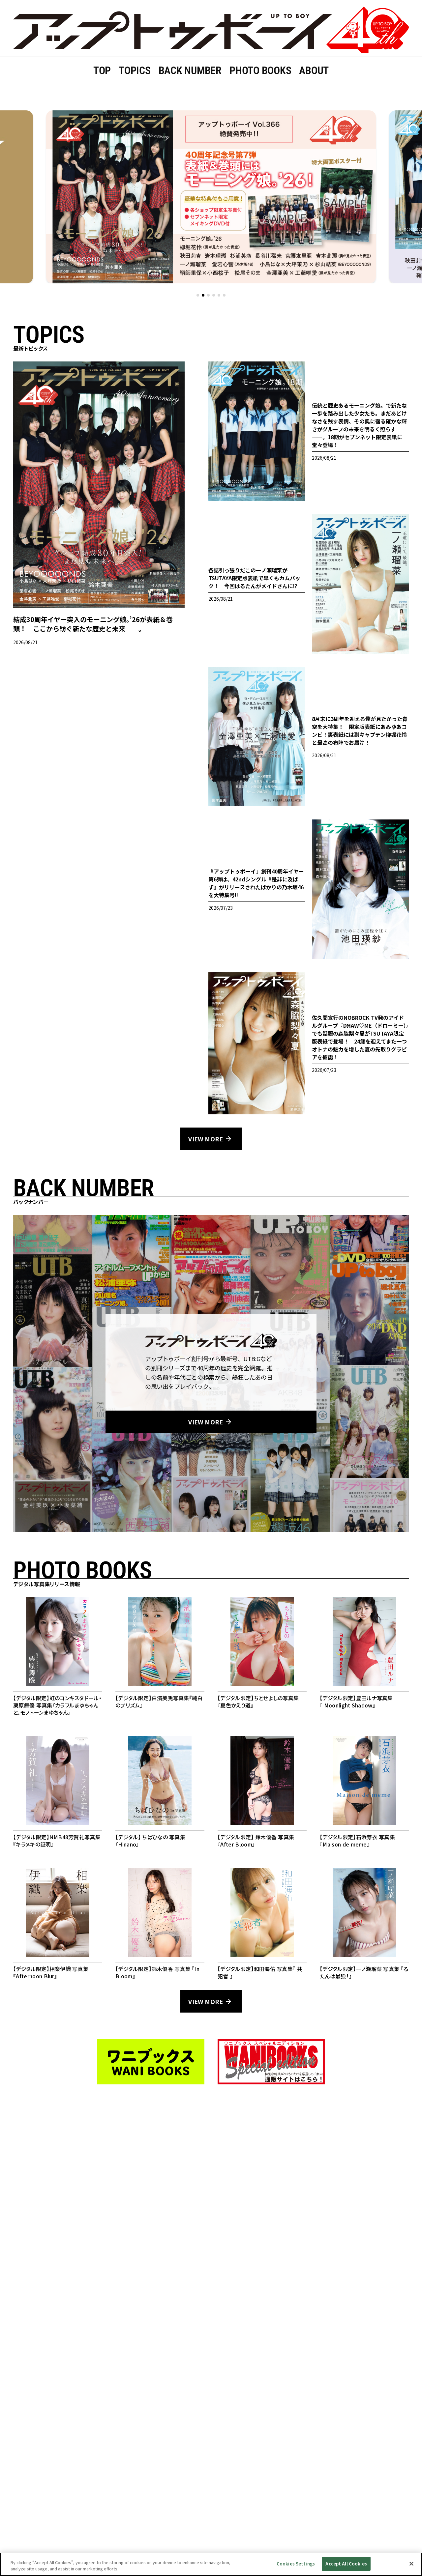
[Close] (411, 2563)
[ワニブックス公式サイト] (151, 2062)
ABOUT (314, 71)
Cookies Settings (296, 2564)
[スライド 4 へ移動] (214, 295)
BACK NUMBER (190, 71)
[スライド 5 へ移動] (219, 295)
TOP (102, 71)
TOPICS (135, 71)
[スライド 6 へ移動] (224, 295)
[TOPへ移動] (211, 30)
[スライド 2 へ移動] (203, 295)
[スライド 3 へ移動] (208, 295)
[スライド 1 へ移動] (198, 295)
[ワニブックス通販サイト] (271, 2062)
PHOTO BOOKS (260, 71)
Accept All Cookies (346, 2564)
